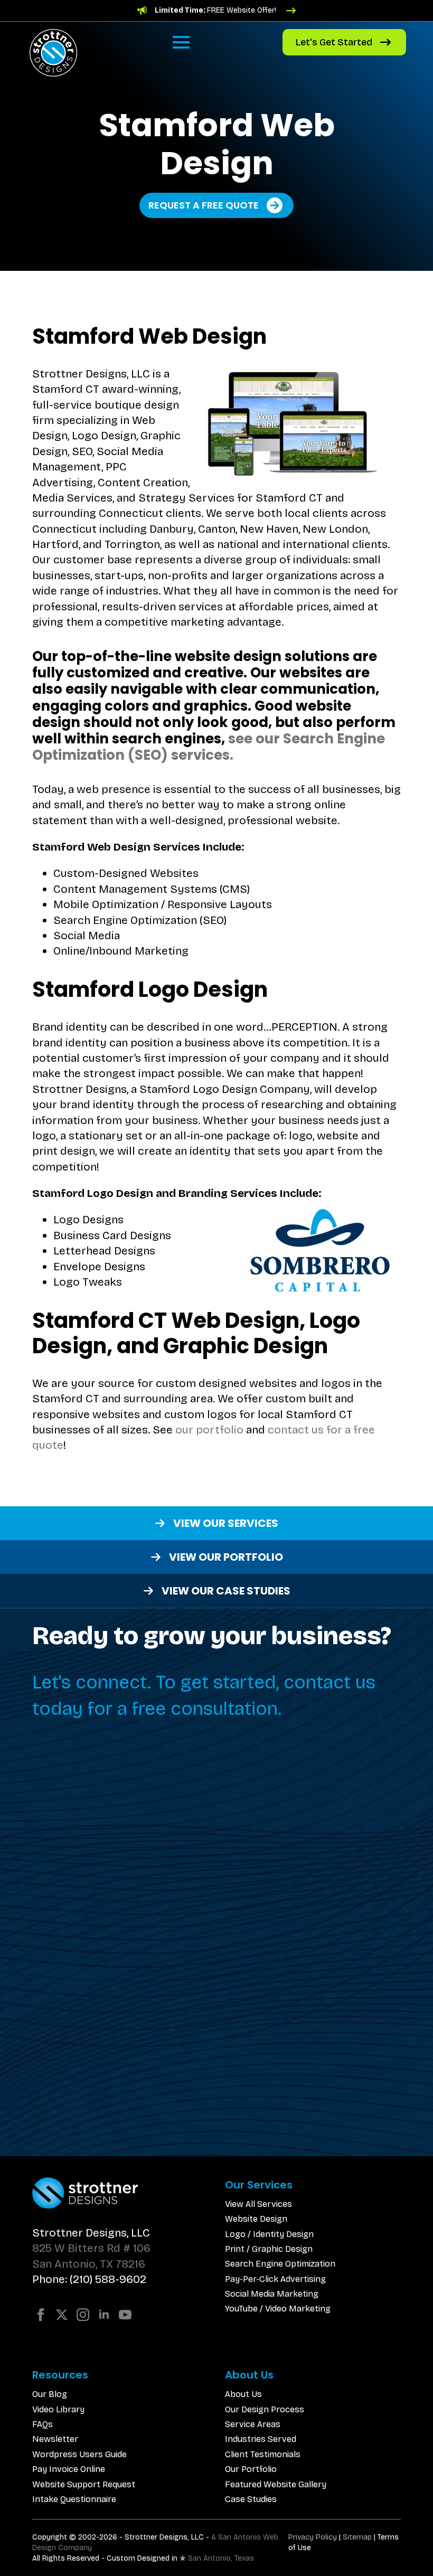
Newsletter (55, 2439)
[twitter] (62, 2315)
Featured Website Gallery (276, 2484)
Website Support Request (84, 2484)
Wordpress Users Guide (79, 2454)
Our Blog (50, 2394)
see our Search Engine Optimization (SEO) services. (209, 747)
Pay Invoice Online (69, 2469)
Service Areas (253, 2424)
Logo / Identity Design (269, 2234)
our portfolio (209, 1430)
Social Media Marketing (272, 2294)
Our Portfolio (251, 2469)
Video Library (58, 2409)
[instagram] (83, 2315)
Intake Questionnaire (74, 2499)
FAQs (43, 2424)
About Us (243, 2394)
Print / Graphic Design (269, 2249)
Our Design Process (265, 2409)
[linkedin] (104, 2315)
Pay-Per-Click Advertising (275, 2279)
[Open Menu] (181, 42)
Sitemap (357, 2537)
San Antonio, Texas (221, 2558)
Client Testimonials (263, 2454)
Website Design (256, 2219)
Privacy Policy (313, 2537)
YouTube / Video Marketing (278, 2309)
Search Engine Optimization (280, 2264)
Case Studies (251, 2499)
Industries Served (261, 2439)
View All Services (258, 2204)
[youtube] (125, 2315)
